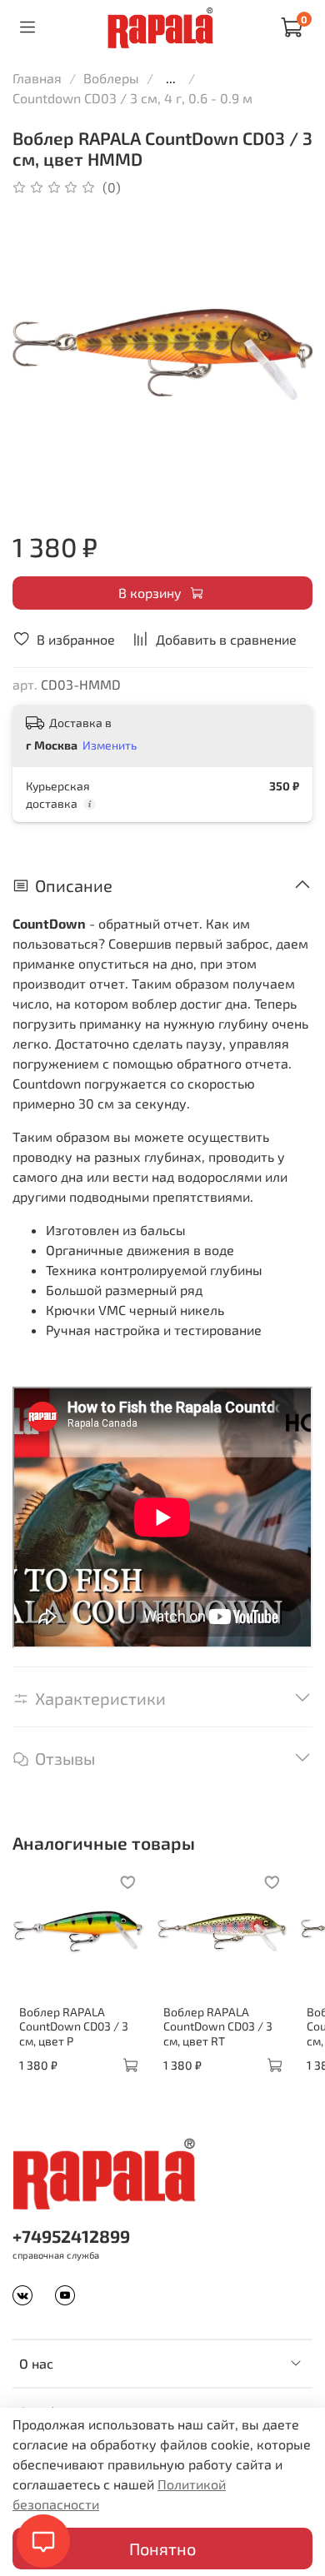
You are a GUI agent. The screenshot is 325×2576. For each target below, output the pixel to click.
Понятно (162, 2549)
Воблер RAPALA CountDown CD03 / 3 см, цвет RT (218, 2026)
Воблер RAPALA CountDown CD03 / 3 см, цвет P (74, 2026)
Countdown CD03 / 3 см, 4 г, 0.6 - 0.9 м (132, 98)
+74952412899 (71, 2236)
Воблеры (111, 78)
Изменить (110, 745)
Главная (37, 78)
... (171, 78)
